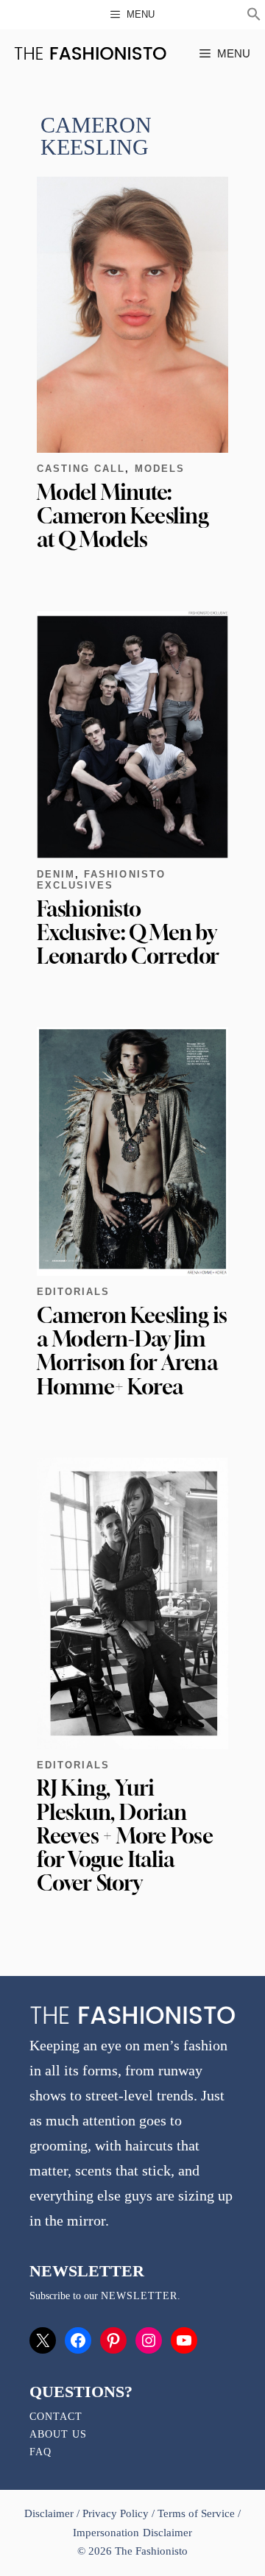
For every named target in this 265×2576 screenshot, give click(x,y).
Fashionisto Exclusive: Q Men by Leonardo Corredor (128, 932)
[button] (254, 16)
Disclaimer (50, 2513)
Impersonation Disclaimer (132, 2533)
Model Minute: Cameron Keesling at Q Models (123, 516)
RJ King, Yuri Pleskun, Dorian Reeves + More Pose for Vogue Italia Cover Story (125, 1835)
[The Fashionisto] (90, 53)
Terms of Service (196, 2513)
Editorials (73, 1292)
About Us (58, 2434)
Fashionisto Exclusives (101, 880)
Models (160, 469)
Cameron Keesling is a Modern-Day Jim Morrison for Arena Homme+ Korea (132, 1351)
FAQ (40, 2452)
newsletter (139, 2296)
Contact (56, 2417)
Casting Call (81, 469)
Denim (56, 874)
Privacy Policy (116, 2513)
